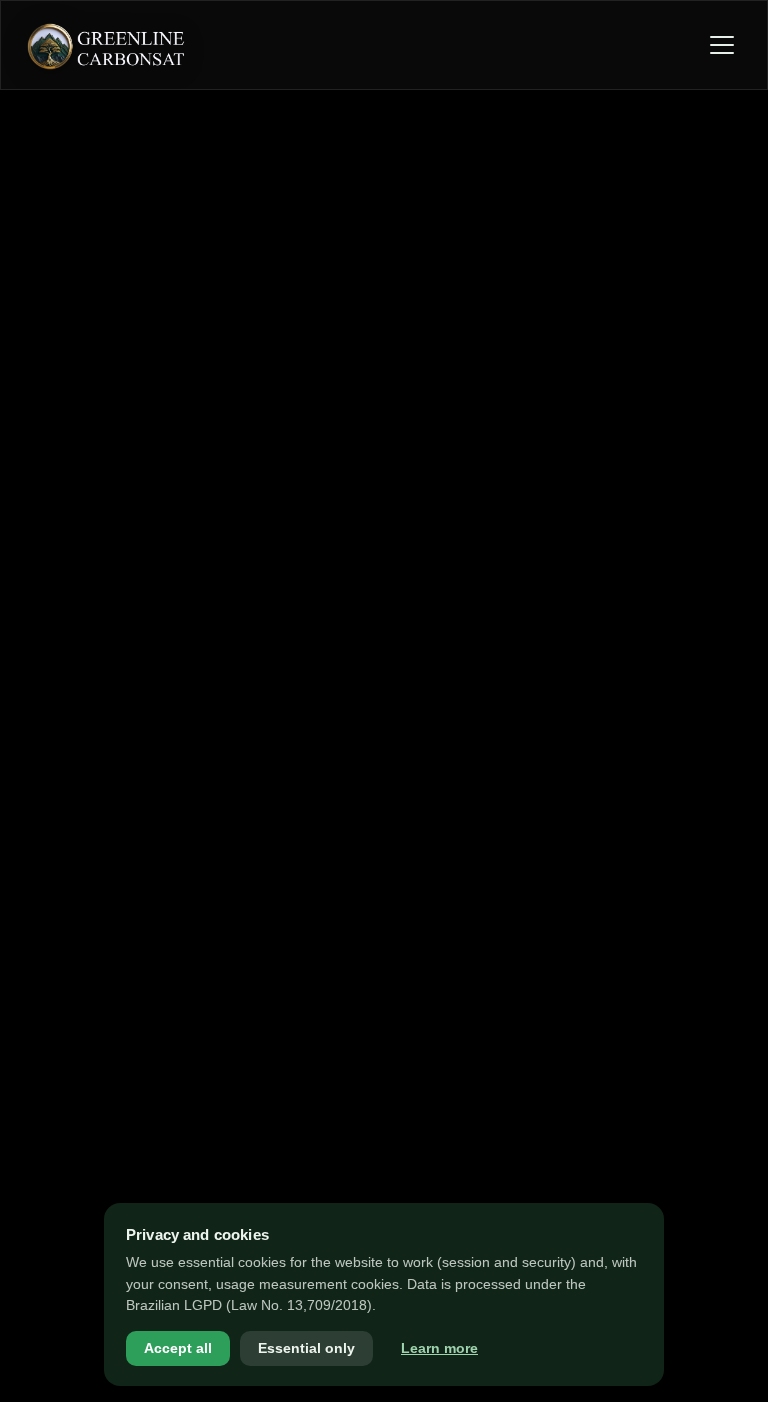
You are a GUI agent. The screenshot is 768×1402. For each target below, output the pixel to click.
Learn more (439, 1348)
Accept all (178, 1348)
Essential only (306, 1348)
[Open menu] (722, 45)
